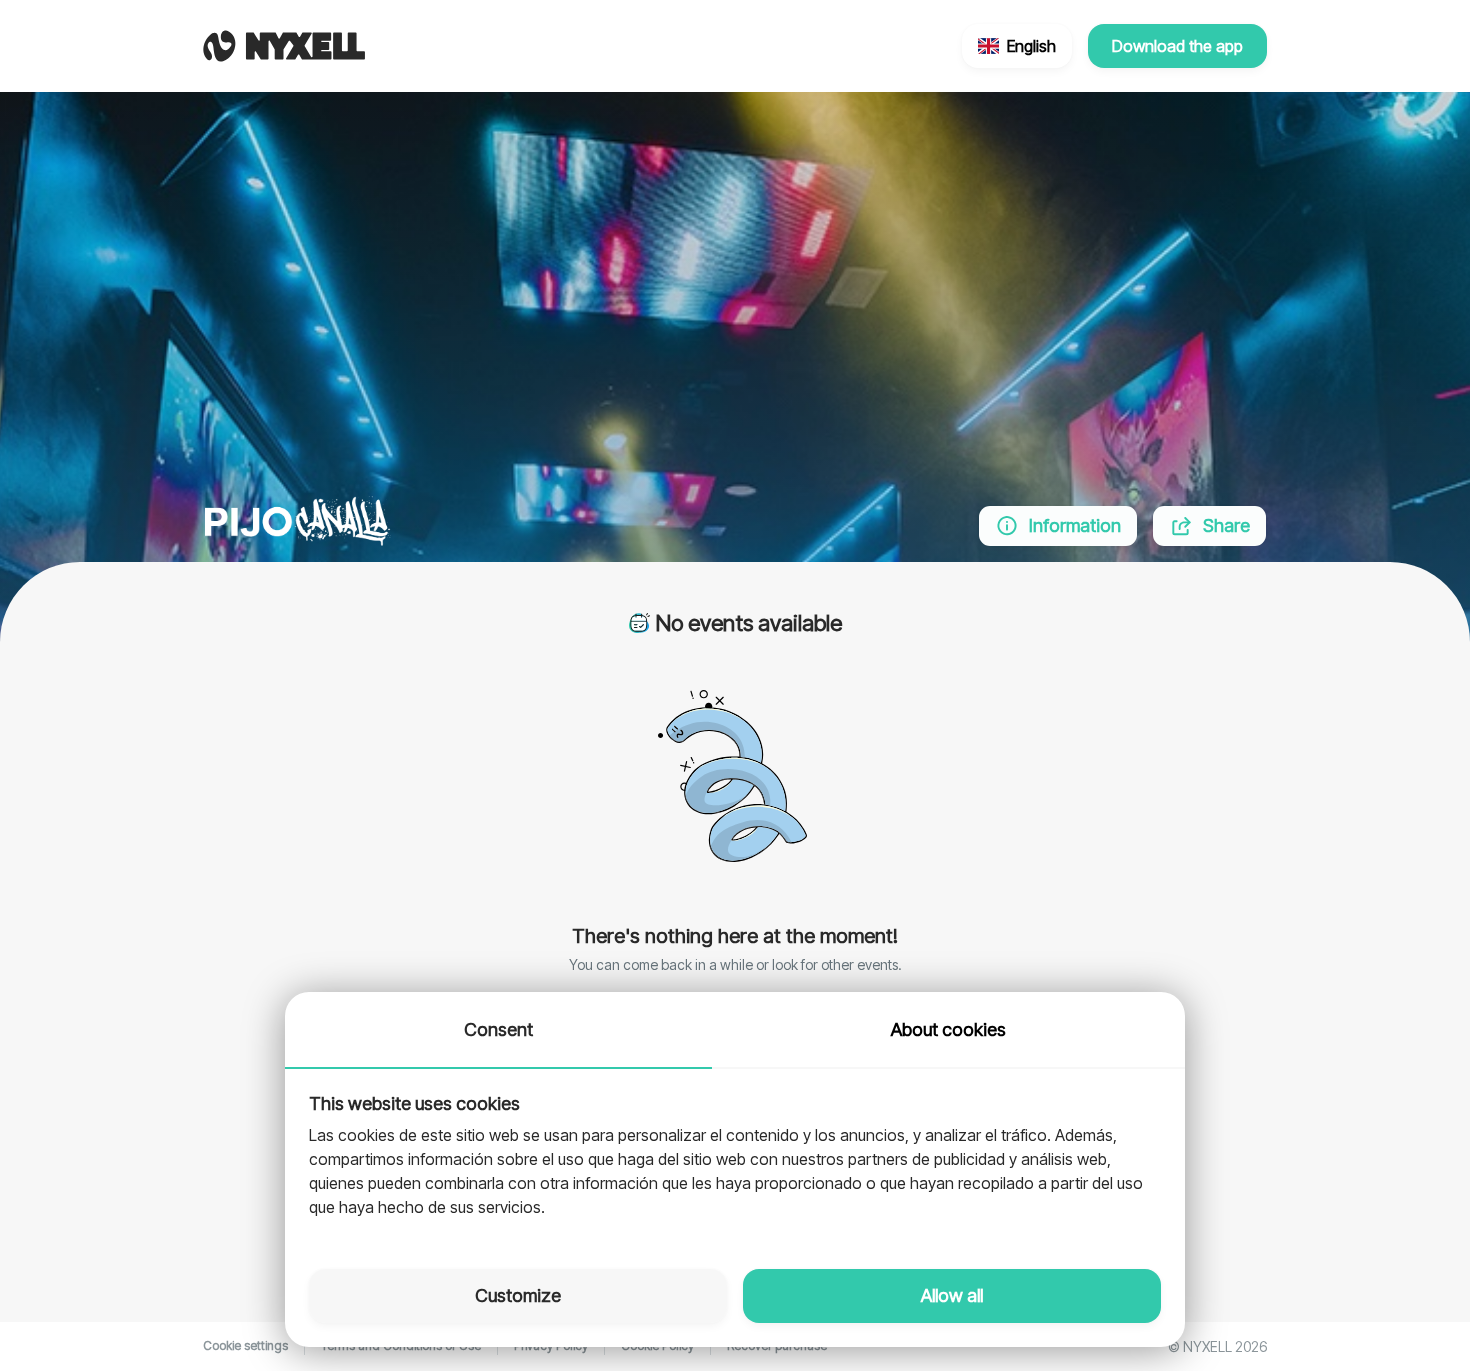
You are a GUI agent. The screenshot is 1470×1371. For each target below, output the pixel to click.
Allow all (952, 1295)
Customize (518, 1295)
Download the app (1177, 46)
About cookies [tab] (948, 1029)
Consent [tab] (498, 1029)
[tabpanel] (735, 1157)
